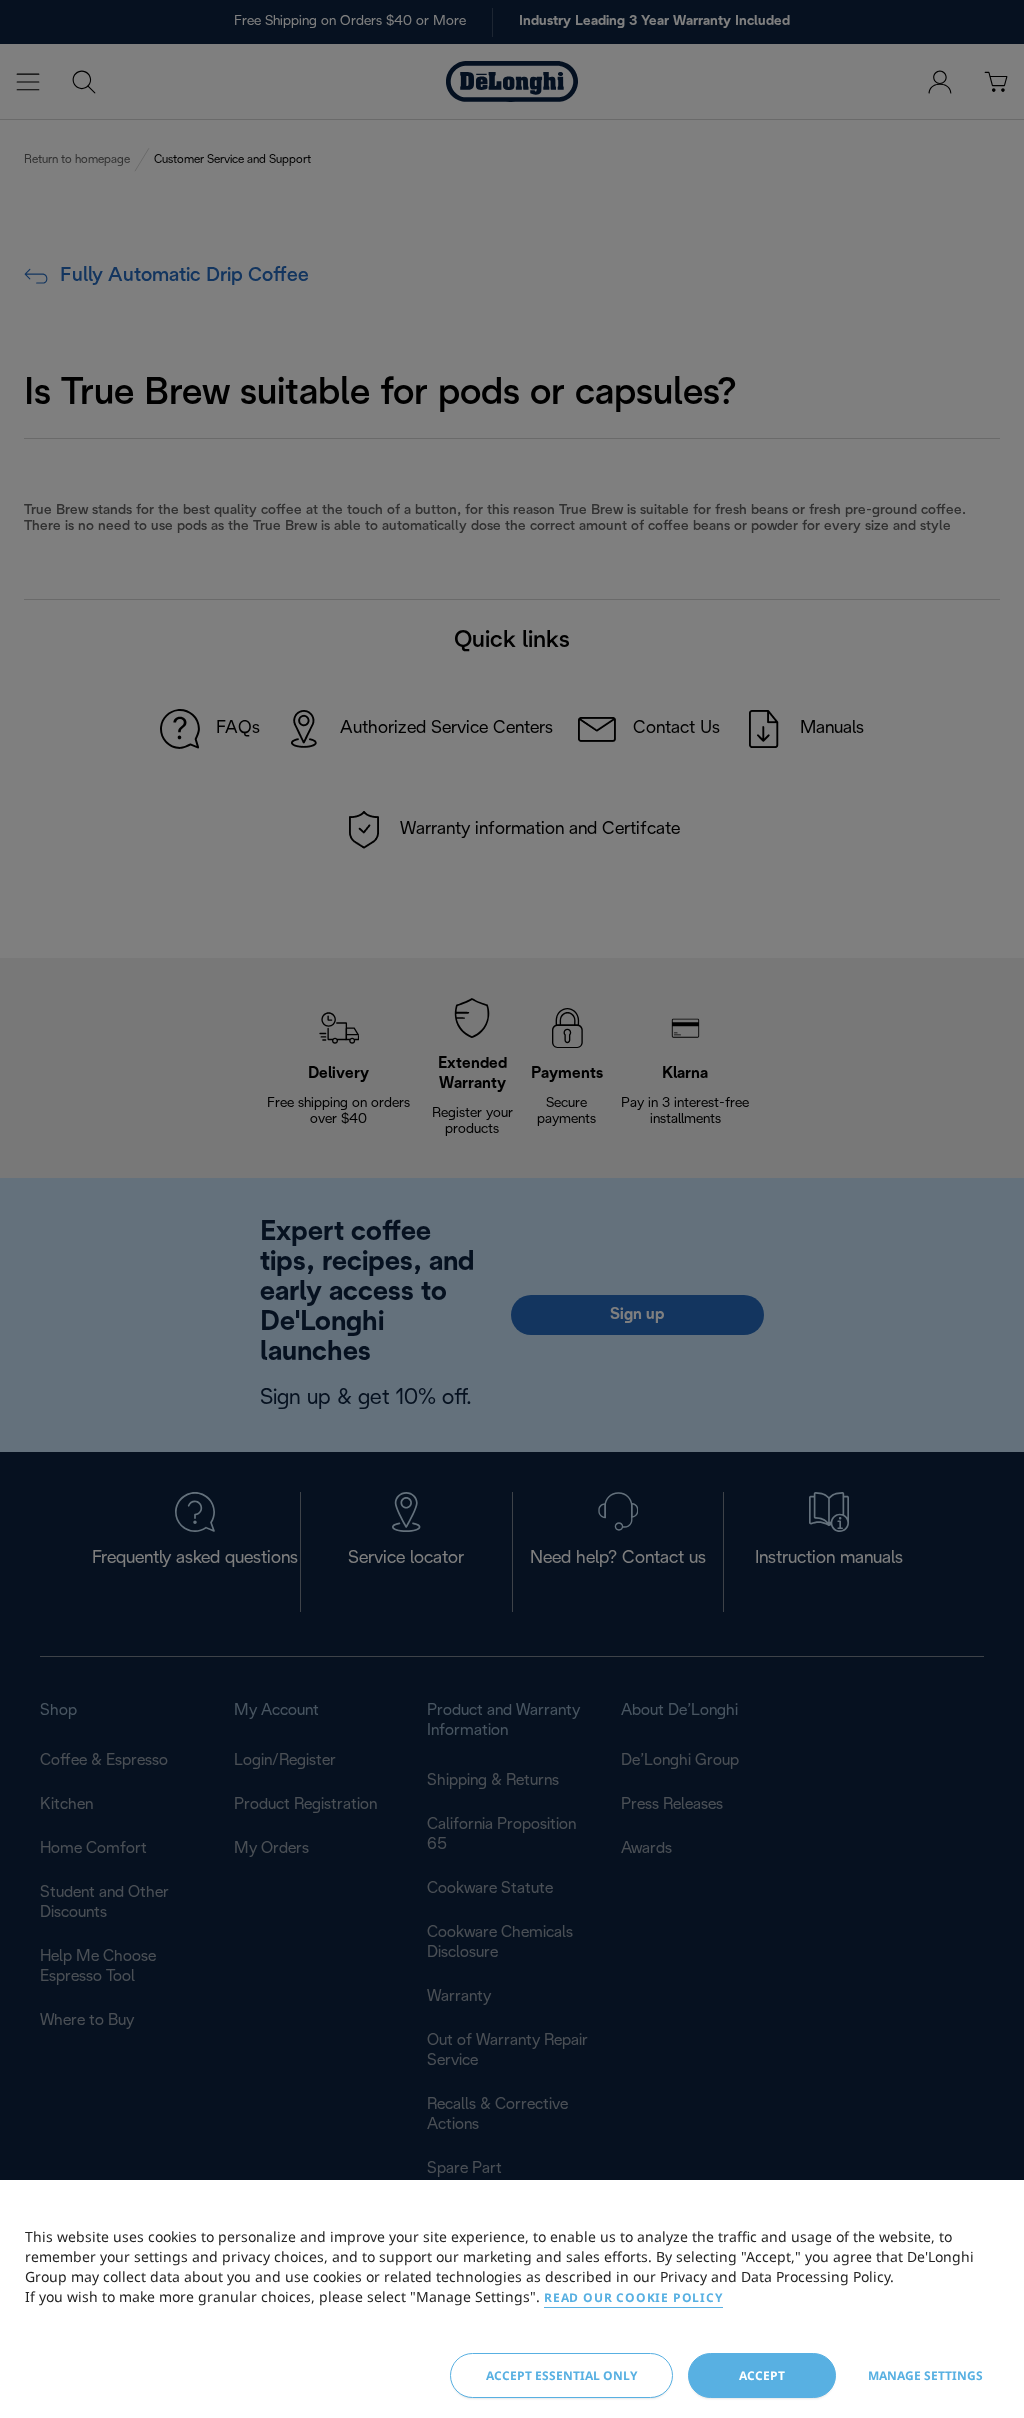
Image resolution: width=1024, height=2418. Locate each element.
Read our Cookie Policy (633, 2297)
